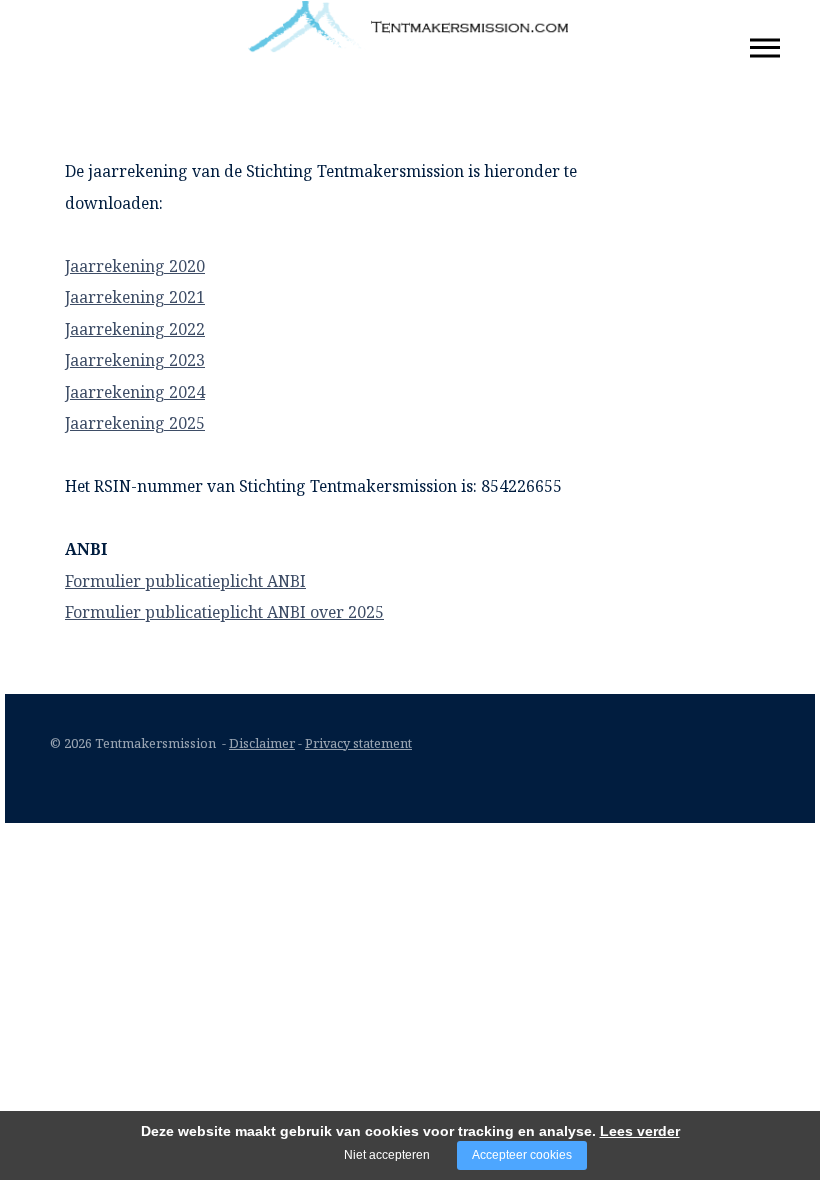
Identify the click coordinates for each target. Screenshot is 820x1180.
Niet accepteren (387, 1155)
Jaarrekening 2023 (135, 360)
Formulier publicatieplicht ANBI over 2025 (224, 612)
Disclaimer (262, 743)
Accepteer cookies (522, 1155)
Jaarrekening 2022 (135, 329)
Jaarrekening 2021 (135, 297)
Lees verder (640, 1131)
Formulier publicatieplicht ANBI (185, 581)
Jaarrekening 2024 (135, 392)
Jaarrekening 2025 (135, 423)
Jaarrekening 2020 (135, 266)
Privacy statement (358, 743)
